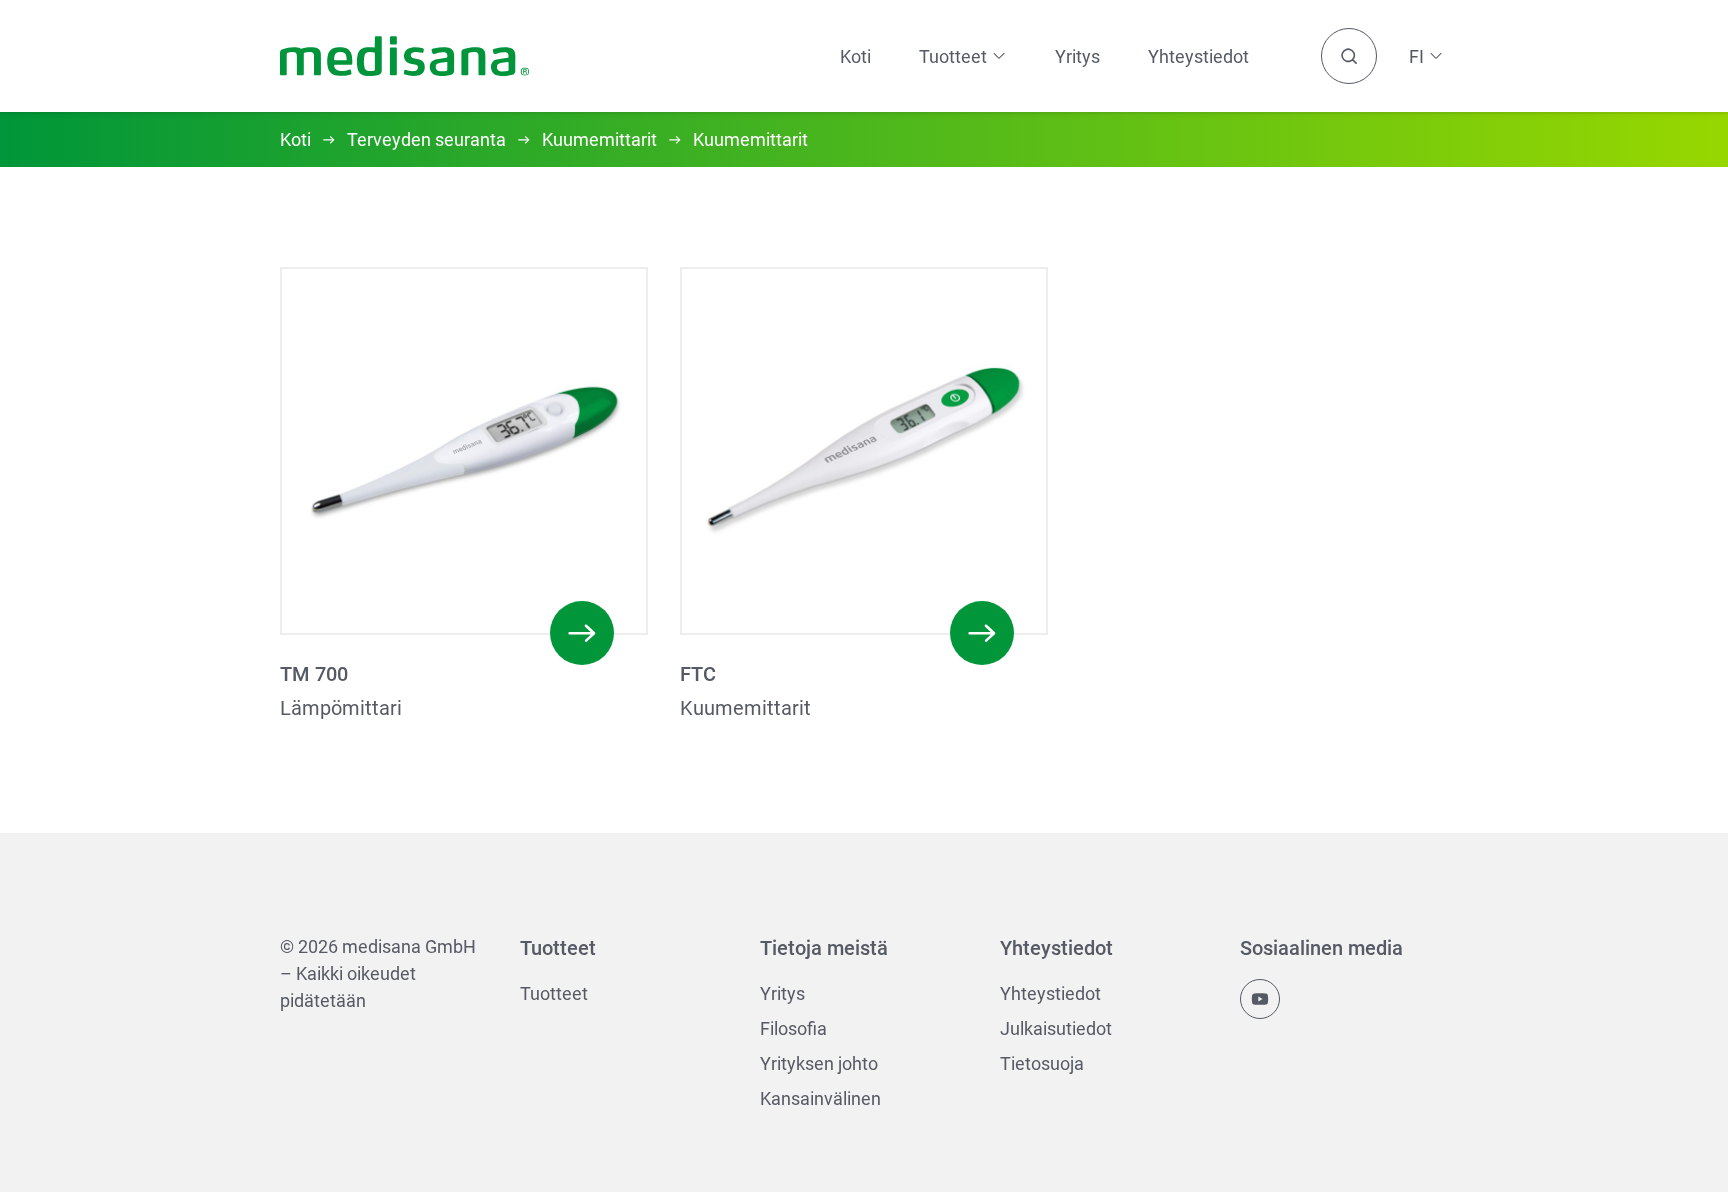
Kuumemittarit (599, 139)
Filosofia (793, 1028)
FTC (698, 674)
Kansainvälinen (820, 1098)
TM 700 (314, 674)
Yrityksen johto (819, 1063)
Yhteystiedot (1198, 56)
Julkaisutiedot (1056, 1028)
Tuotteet (554, 993)
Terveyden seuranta (426, 139)
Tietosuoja (1042, 1063)
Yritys (1077, 56)
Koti (855, 56)
